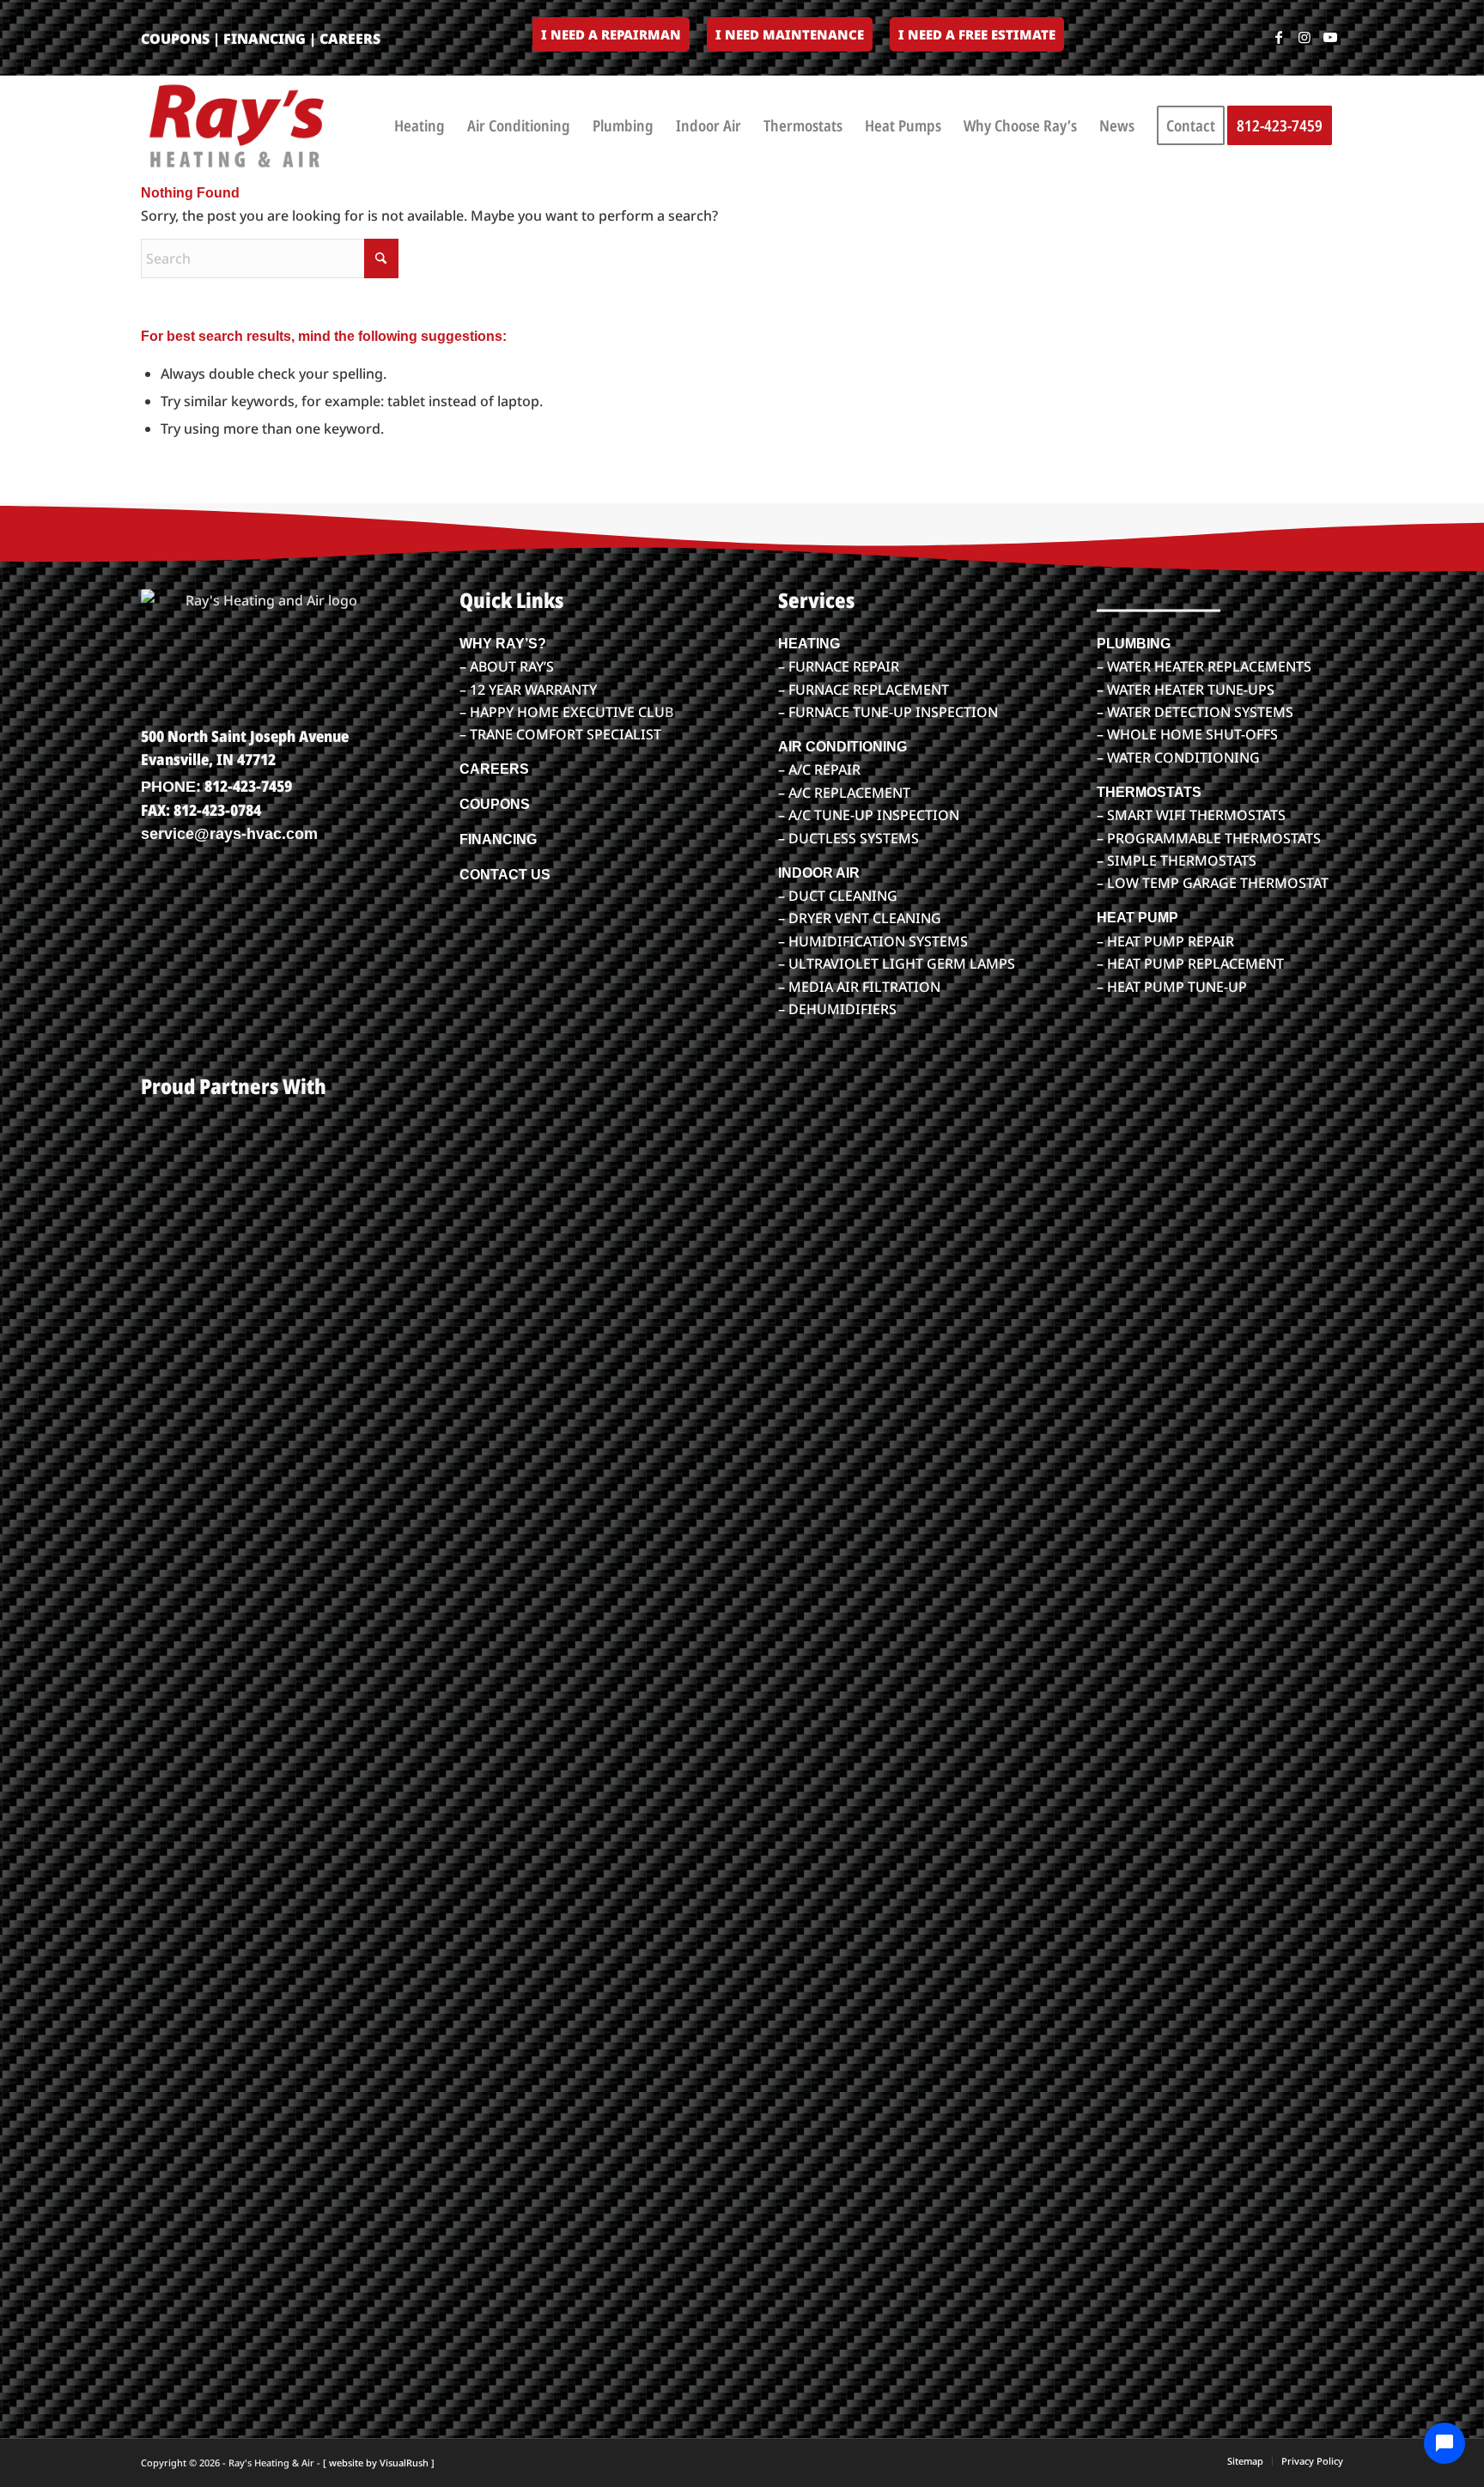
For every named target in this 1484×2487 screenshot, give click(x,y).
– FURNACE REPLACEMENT (864, 690)
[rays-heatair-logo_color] (235, 125)
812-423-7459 (248, 786)
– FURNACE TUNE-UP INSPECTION (888, 712)
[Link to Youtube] (1330, 37)
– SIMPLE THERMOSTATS (1177, 860)
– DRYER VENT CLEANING (860, 918)
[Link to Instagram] (1305, 37)
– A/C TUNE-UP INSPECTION (869, 815)
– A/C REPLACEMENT (844, 793)
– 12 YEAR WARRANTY (528, 690)
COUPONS (175, 39)
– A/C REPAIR (819, 769)
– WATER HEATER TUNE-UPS (1186, 690)
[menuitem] (611, 35)
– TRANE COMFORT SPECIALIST (560, 734)
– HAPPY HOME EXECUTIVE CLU (562, 712)
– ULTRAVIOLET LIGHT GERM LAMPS (897, 964)
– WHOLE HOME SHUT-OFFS (1187, 734)
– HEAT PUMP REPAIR (1165, 941)
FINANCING (265, 39)
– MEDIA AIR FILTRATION (859, 987)
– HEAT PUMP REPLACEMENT (1190, 964)
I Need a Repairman (611, 34)
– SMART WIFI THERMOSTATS (1191, 815)
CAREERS (350, 39)
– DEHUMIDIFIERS (837, 1009)
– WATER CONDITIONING (1178, 757)
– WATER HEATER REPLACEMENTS (1204, 666)
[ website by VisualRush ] (379, 2463)
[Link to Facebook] (1279, 37)
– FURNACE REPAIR (839, 666)
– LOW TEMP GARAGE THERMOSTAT (1213, 883)
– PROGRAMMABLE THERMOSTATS (1209, 838)
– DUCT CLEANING (838, 896)
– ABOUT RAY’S (507, 666)
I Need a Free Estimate (977, 34)
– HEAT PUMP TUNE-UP (1172, 987)
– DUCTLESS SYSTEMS (848, 838)
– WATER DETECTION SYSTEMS (1195, 712)
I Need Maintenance (790, 34)
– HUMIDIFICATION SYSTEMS (873, 941)
